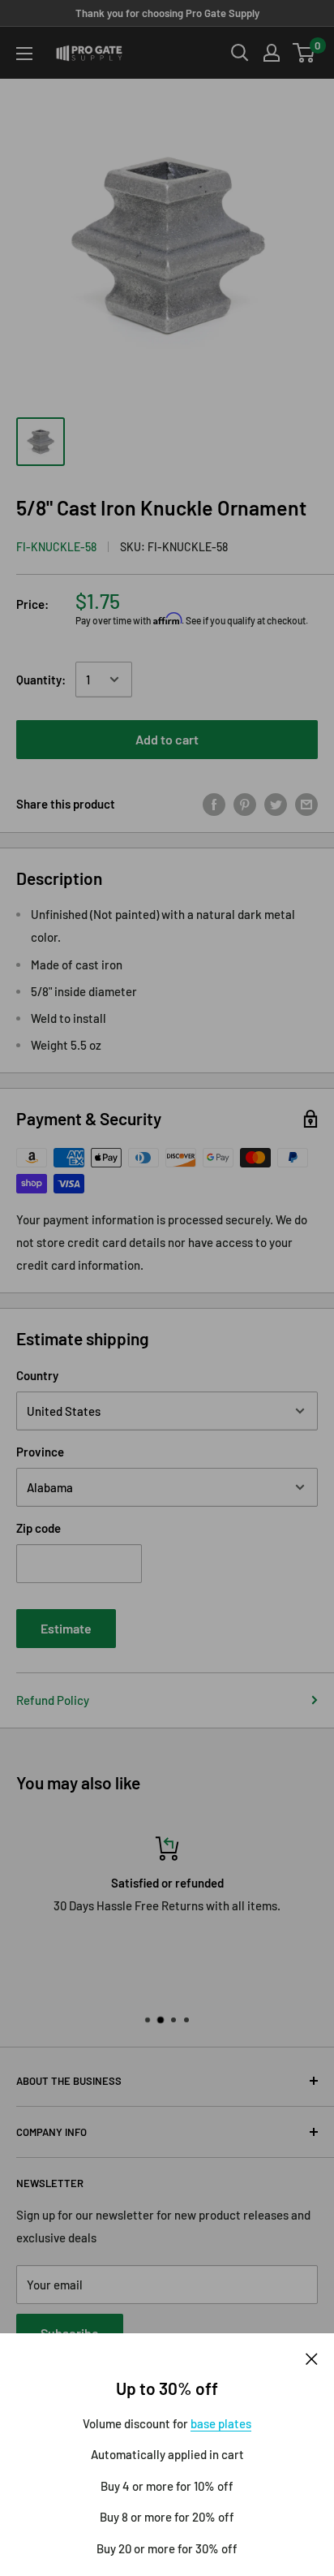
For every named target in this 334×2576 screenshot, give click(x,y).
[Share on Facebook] (214, 804)
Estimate (66, 1628)
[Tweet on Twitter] (276, 804)
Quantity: (41, 680)
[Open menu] (24, 54)
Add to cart (167, 739)
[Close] (312, 2358)
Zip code (39, 1528)
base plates (221, 2423)
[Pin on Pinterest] (245, 804)
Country (37, 1375)
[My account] (272, 53)
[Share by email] (306, 804)
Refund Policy (53, 1700)
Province (40, 1452)
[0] (304, 53)
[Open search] (240, 53)
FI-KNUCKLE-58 (56, 547)
